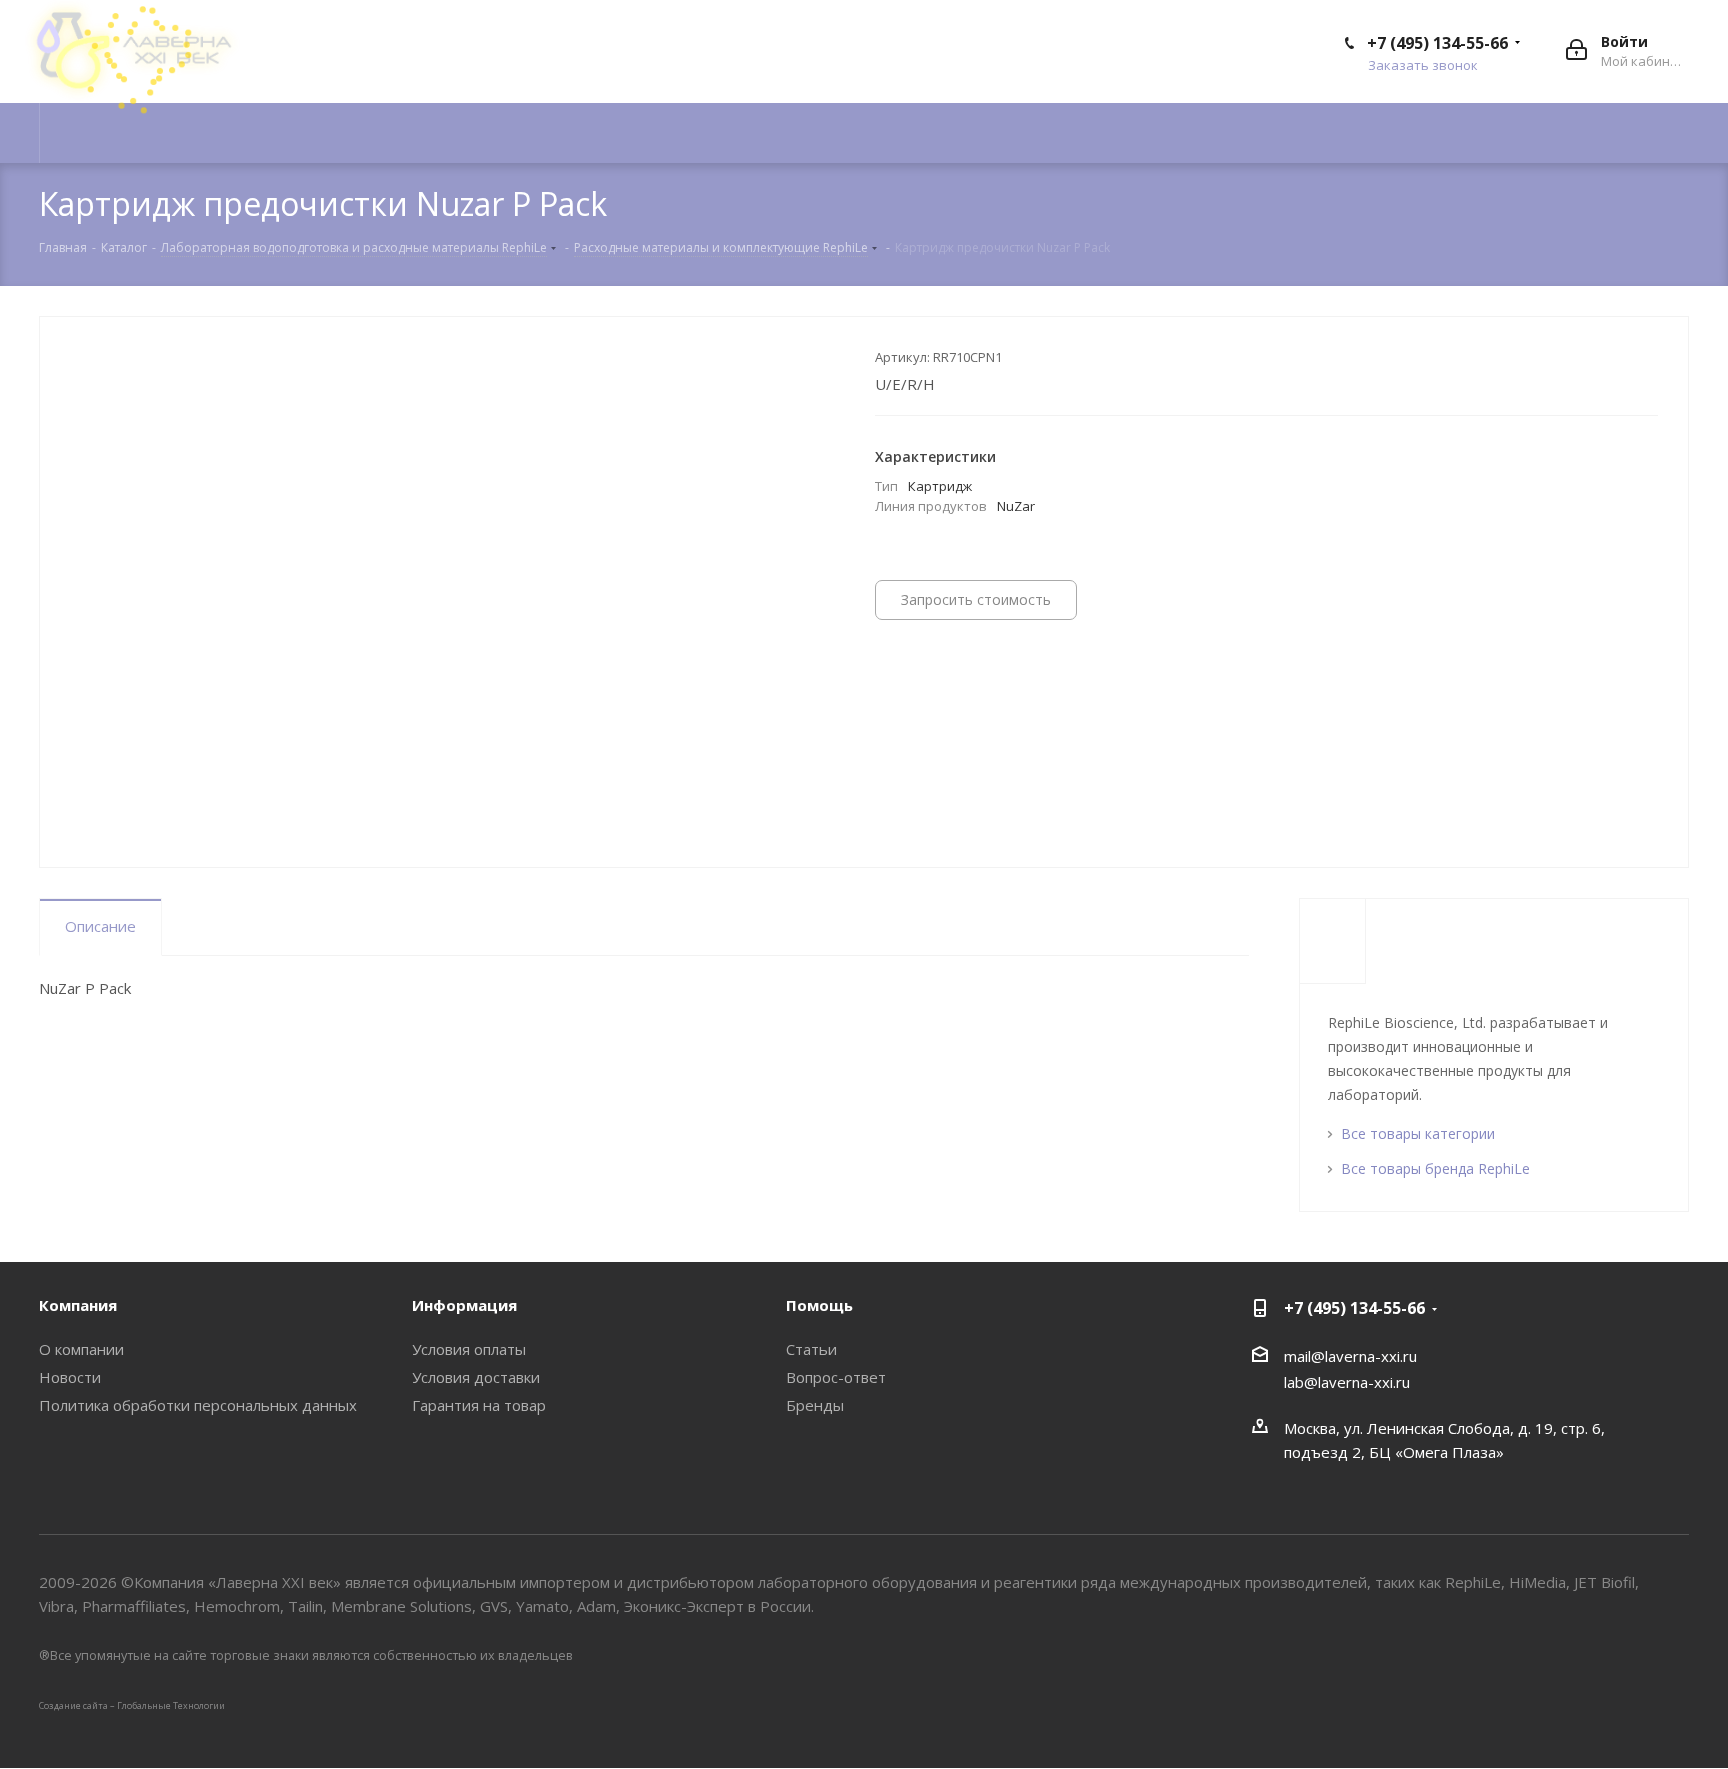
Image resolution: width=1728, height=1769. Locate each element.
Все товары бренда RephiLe (1435, 1168)
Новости (70, 1377)
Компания (78, 1305)
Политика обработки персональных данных (198, 1405)
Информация (464, 1305)
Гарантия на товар (479, 1405)
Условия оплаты (469, 1349)
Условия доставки (476, 1377)
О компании (81, 1349)
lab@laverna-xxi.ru (1347, 1382)
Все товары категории (1418, 1133)
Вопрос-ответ (836, 1377)
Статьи (811, 1349)
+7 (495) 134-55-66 (1437, 43)
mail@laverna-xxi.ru (1350, 1356)
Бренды (815, 1405)
